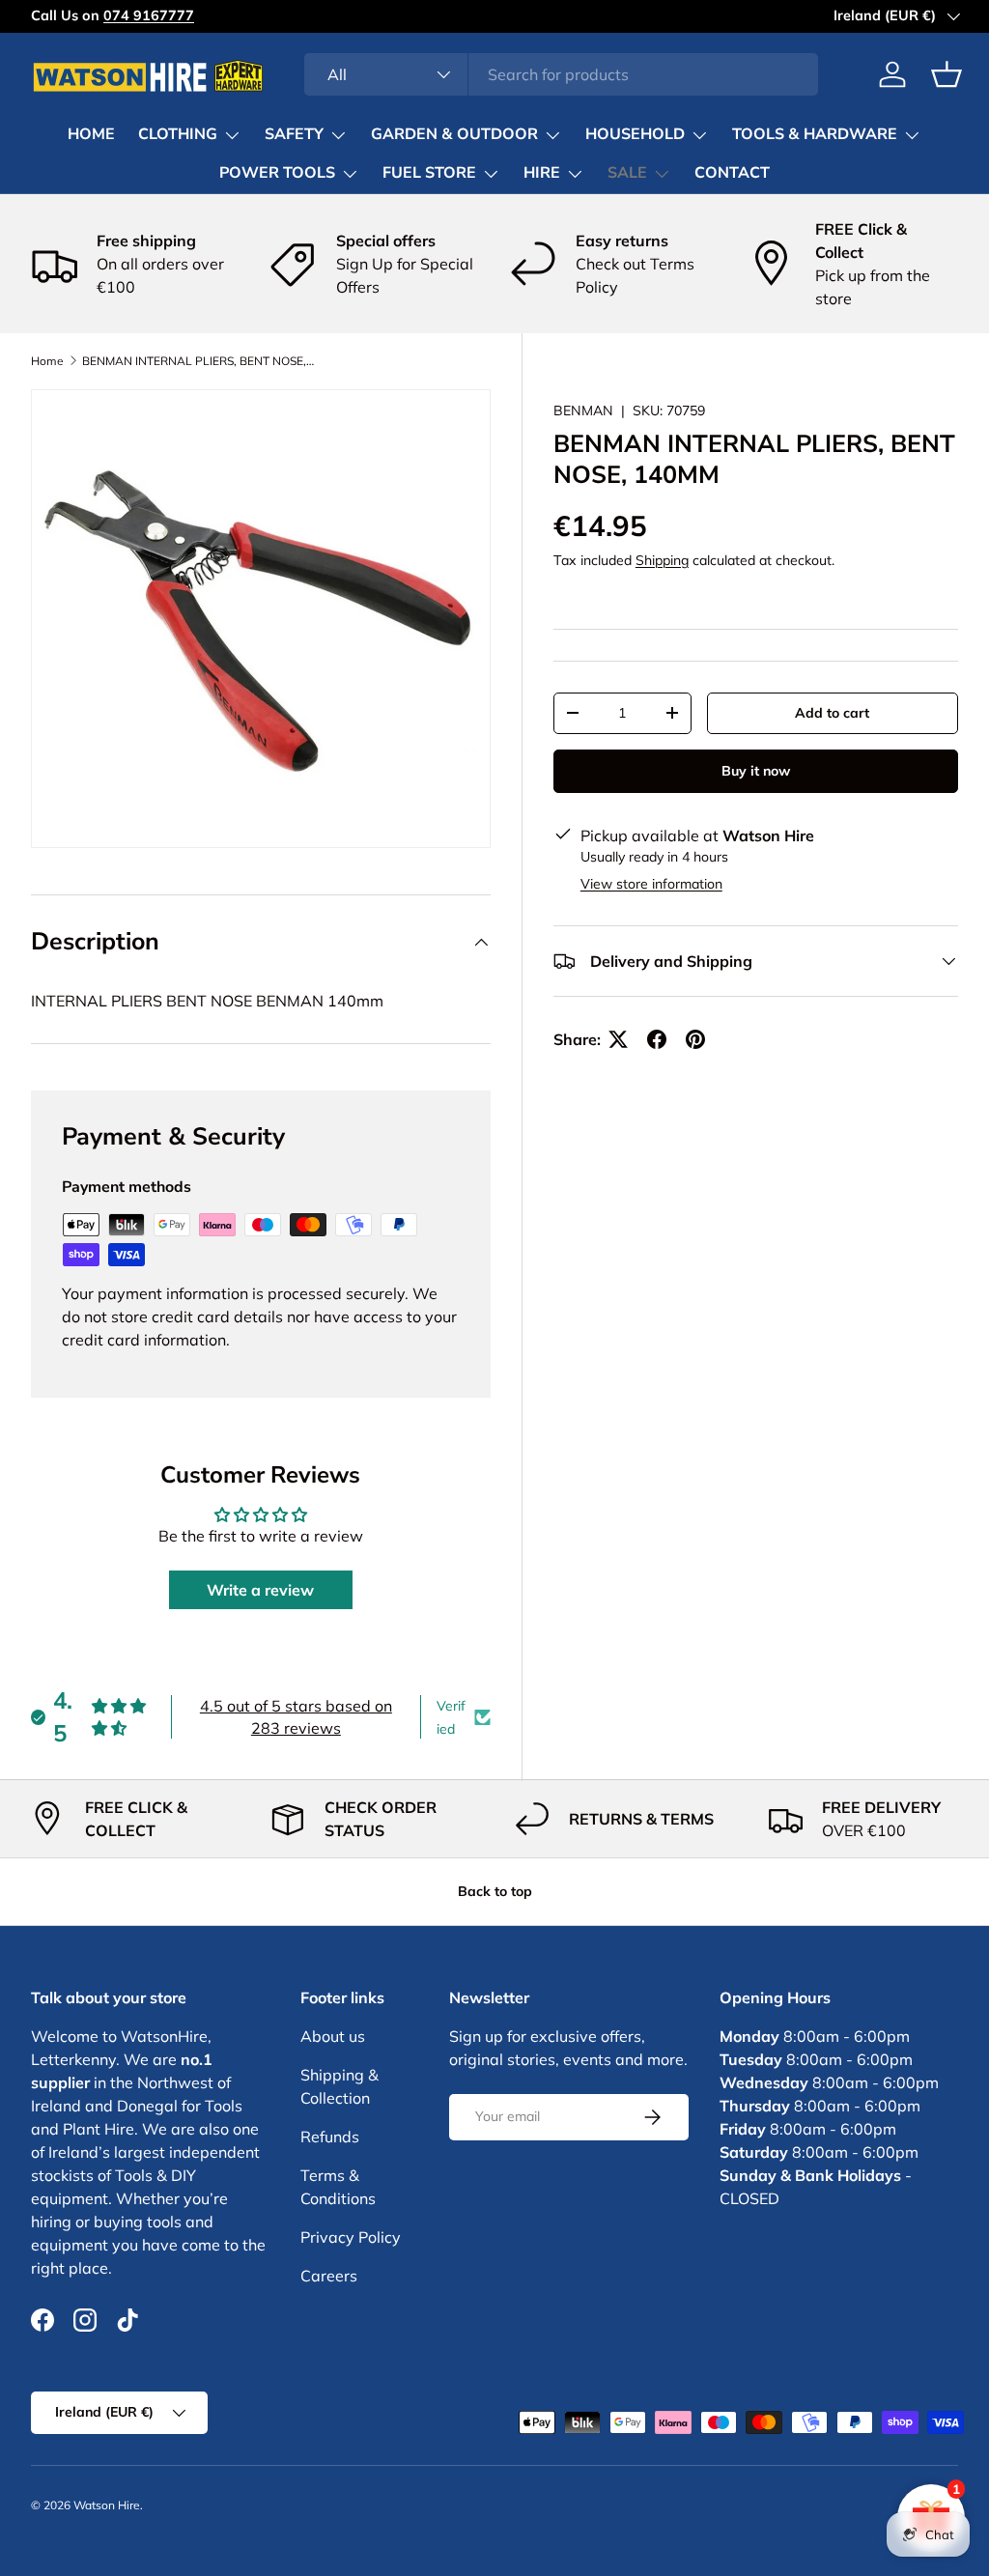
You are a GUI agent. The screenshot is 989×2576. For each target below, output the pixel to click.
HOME (91, 134)
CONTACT (732, 173)
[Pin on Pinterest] (695, 1039)
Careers (329, 2276)
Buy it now (756, 771)
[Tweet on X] (618, 1039)
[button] (947, 74)
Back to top (495, 1891)
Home (47, 361)
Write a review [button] (260, 1590)
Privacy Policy (351, 2237)
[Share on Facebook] (657, 1039)
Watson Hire (107, 2505)
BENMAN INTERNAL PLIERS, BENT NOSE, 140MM (198, 361)
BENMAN (583, 410)
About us (333, 2036)
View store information (651, 884)
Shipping (662, 560)
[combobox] (562, 74)
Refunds (330, 2137)
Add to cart (832, 713)
